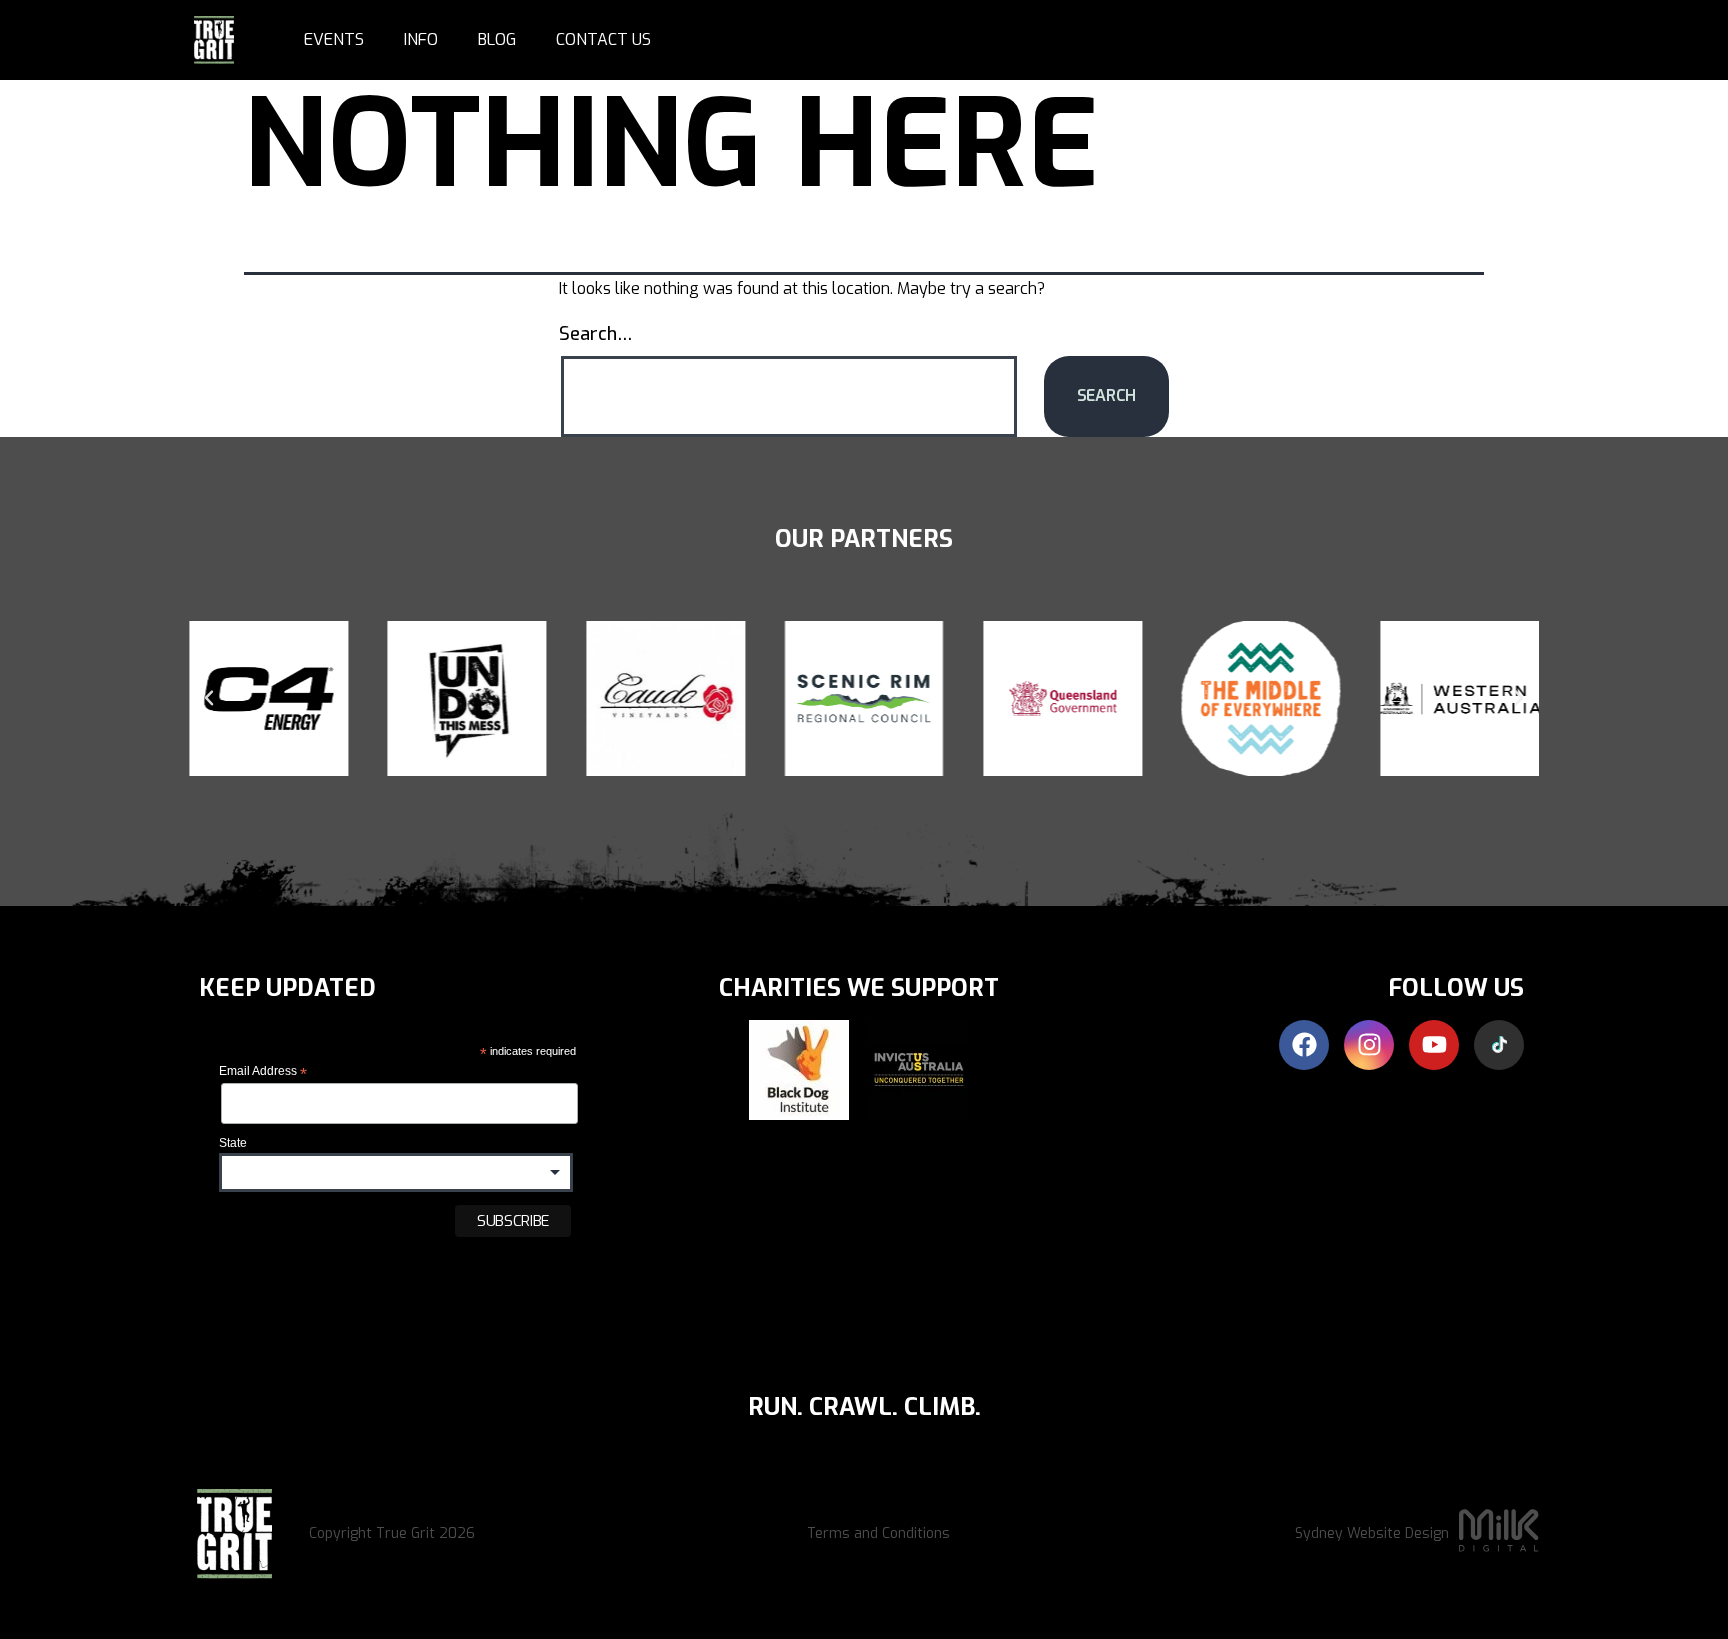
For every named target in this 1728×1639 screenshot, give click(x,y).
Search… (595, 334)
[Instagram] (1369, 1045)
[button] (209, 698)
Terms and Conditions (878, 1533)
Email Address (263, 1072)
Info (421, 39)
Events (334, 39)
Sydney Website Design (1372, 1533)
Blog (497, 39)
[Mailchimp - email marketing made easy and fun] (337, 1282)
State (233, 1143)
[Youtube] (1434, 1045)
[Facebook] (1304, 1045)
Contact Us (603, 39)
